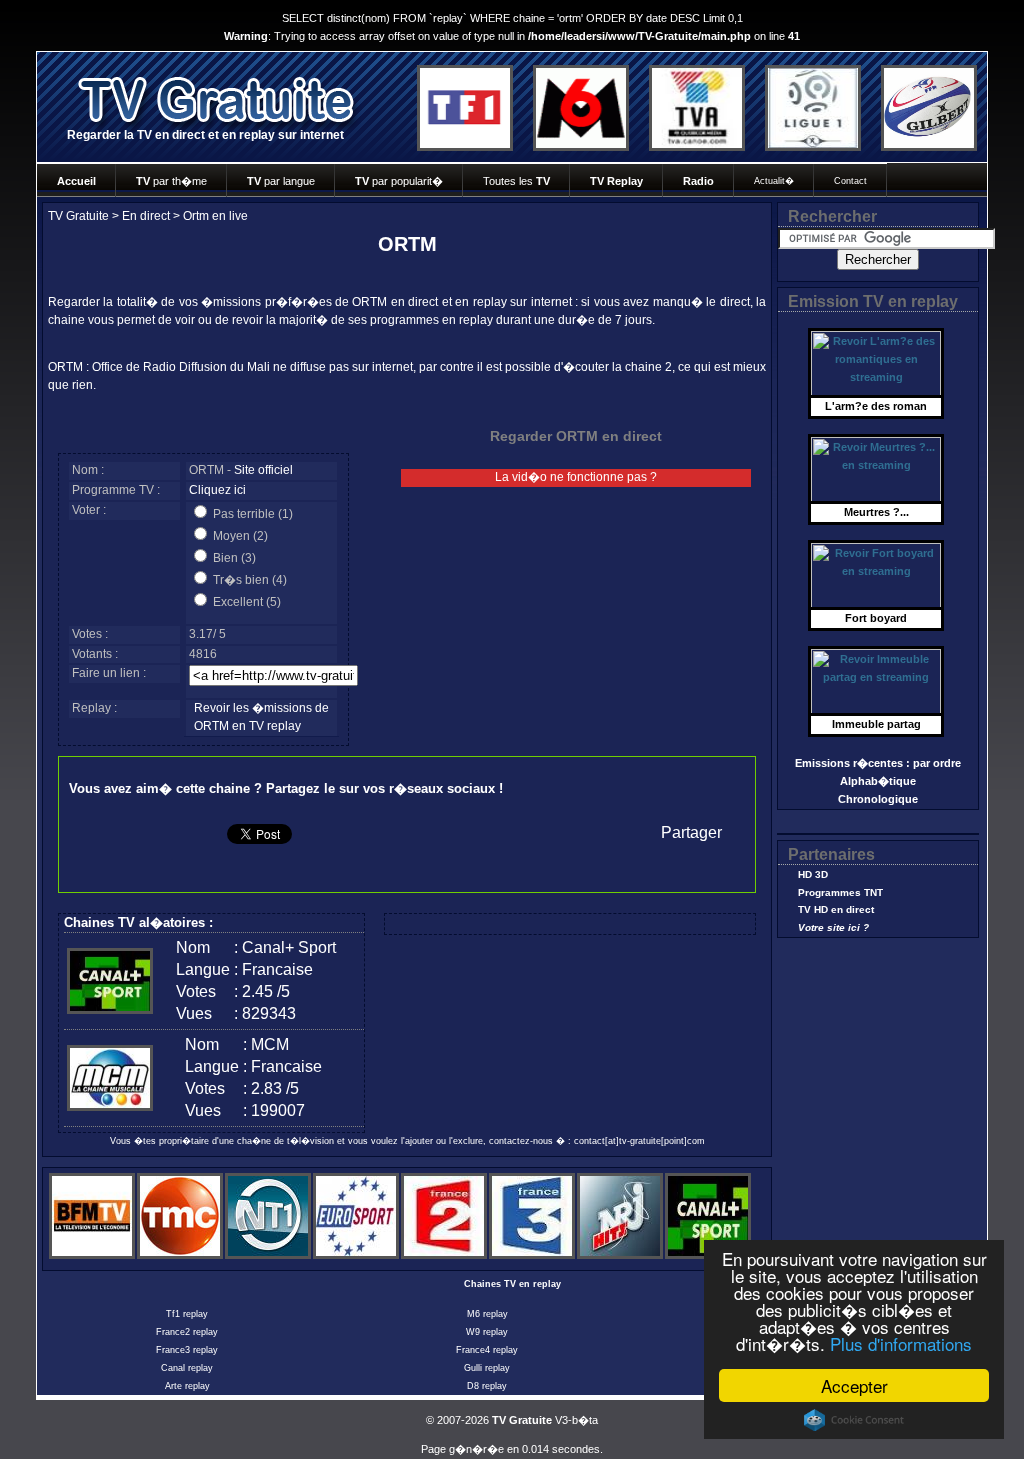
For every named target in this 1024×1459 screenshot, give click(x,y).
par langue (281, 181)
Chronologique (878, 799)
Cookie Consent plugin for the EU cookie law (854, 1420)
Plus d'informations (901, 1343)
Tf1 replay (187, 1314)
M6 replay (487, 1314)
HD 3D (813, 874)
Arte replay (187, 1386)
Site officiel (263, 470)
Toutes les (516, 181)
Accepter (854, 1385)
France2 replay (187, 1332)
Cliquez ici (217, 490)
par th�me (171, 181)
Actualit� (774, 181)
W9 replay (487, 1332)
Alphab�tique (878, 781)
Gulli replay (487, 1368)
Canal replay (187, 1368)
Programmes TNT (840, 892)
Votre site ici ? (833, 927)
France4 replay (487, 1350)
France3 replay (187, 1350)
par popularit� (399, 181)
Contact (850, 181)
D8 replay (487, 1386)
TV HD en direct (836, 909)
